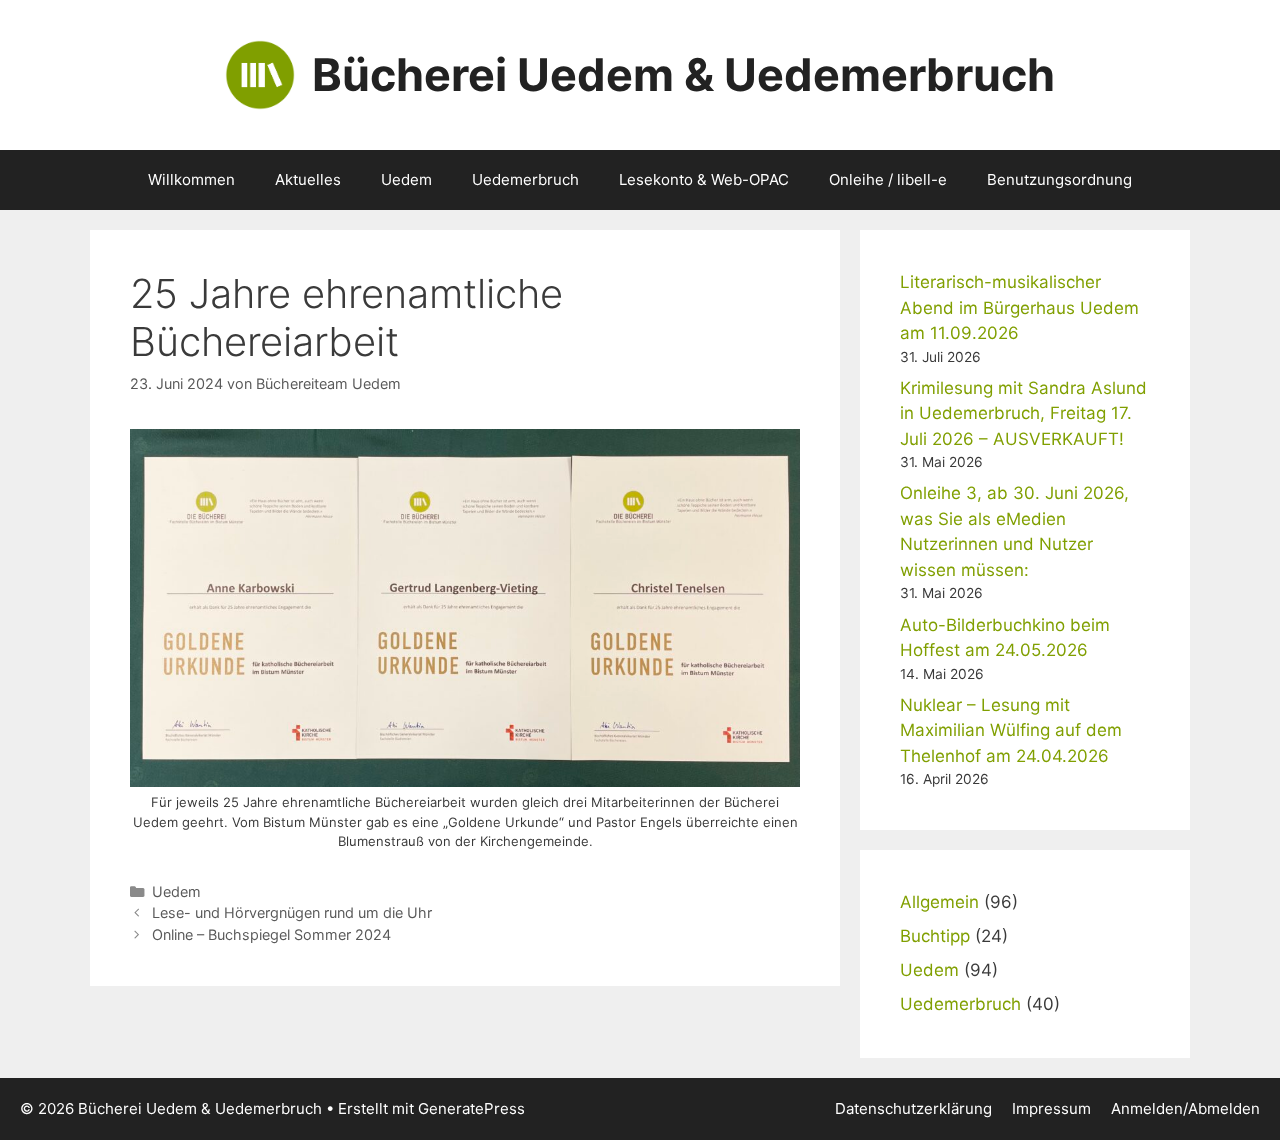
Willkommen (191, 179)
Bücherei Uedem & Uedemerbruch (683, 74)
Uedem (406, 179)
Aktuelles (308, 179)
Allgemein (939, 902)
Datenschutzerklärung (913, 1108)
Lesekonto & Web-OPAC (704, 179)
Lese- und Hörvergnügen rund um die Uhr (292, 912)
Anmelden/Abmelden (1185, 1108)
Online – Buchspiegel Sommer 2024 (271, 934)
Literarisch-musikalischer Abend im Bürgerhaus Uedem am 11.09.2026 (1019, 307)
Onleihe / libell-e (888, 179)
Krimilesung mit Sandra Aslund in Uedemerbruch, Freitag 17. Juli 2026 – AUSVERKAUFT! (1023, 413)
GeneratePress (471, 1108)
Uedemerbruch (525, 179)
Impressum (1051, 1108)
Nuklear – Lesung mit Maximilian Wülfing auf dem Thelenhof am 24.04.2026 (1011, 730)
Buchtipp (935, 936)
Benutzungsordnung (1059, 179)
